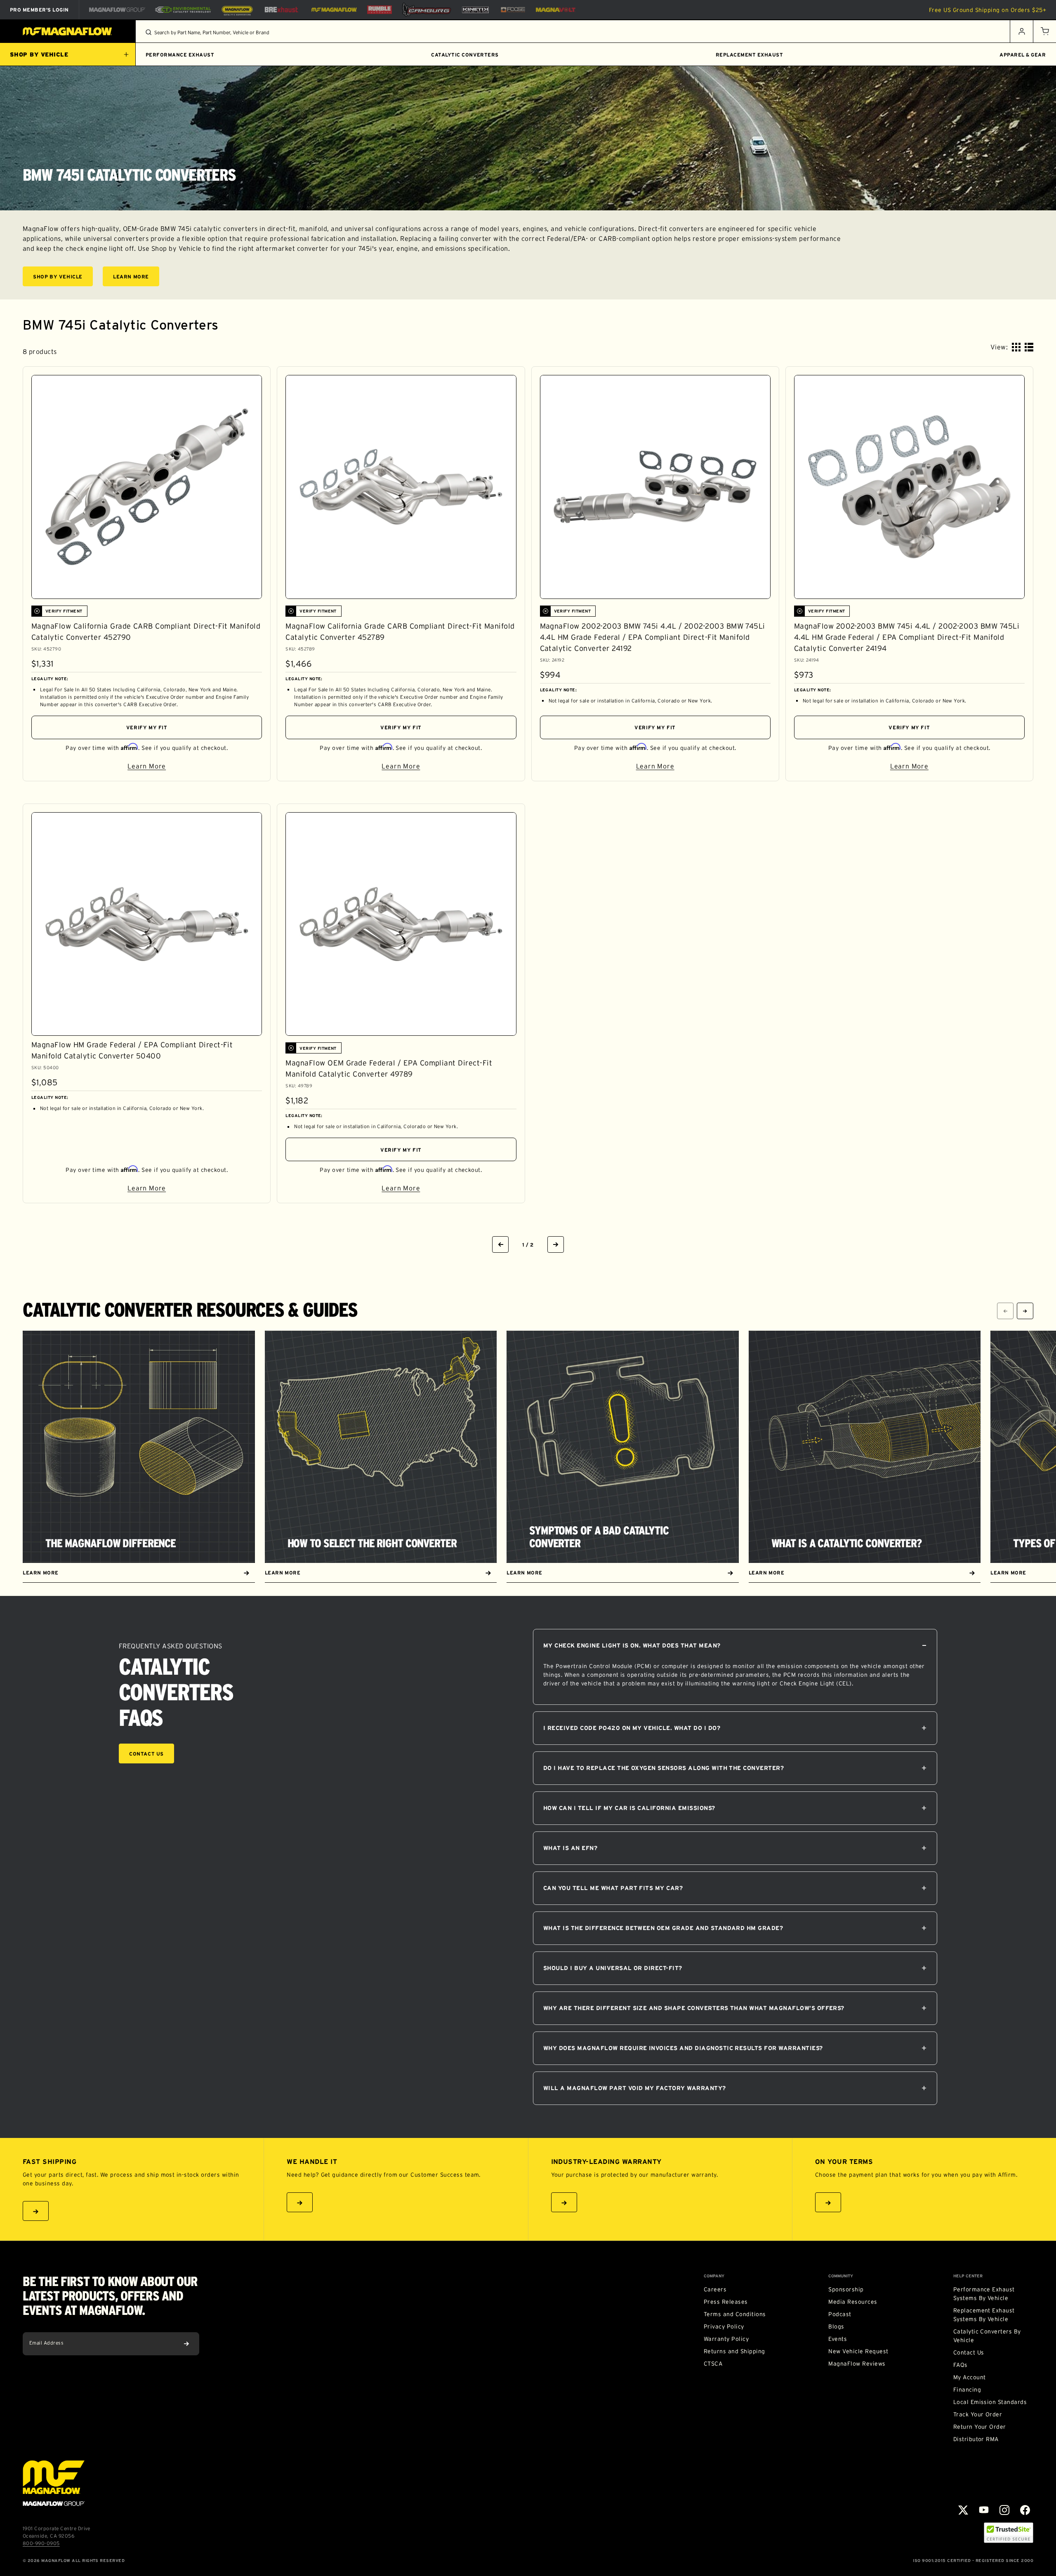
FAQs (961, 2365)
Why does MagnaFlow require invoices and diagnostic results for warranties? (683, 2048)
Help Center (968, 2276)
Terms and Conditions (735, 2314)
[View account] (1021, 31)
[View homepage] (68, 31)
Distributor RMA (976, 2439)
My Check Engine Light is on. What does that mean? (632, 1645)
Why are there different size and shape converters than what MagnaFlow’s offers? (694, 2008)
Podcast (840, 2314)
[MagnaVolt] (556, 10)
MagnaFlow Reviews (857, 2364)
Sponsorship (846, 2289)
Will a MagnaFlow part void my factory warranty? (635, 2088)
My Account (970, 2377)
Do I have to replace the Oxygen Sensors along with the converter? (664, 1768)
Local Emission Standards (990, 2402)
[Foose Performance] (513, 10)
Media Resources (853, 2302)
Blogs (836, 2326)
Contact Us (146, 1754)
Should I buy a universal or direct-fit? (613, 1968)
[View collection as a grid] (1016, 347)
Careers (715, 2289)
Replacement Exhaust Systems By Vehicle (984, 2315)
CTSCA (713, 2364)
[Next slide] (1025, 1311)
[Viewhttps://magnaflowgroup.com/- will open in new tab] (117, 9)
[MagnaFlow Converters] (237, 10)
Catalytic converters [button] (465, 55)
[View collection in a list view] (1029, 347)
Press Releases (726, 2302)
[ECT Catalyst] (183, 10)
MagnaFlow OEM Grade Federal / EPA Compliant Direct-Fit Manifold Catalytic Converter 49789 (389, 1069)
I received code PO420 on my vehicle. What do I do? (632, 1728)
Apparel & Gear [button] (1023, 55)
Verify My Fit (147, 727)
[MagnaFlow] (333, 9)
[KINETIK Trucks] (476, 9)
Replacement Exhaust (749, 55)
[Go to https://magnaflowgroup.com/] (54, 2483)
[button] (1044, 31)
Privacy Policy (724, 2326)
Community (841, 2276)
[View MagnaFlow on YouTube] (984, 2510)
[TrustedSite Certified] (1009, 2533)
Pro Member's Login (39, 10)
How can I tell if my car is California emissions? (629, 1808)
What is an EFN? (570, 1848)
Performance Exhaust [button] (180, 55)
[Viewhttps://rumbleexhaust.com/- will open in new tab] (379, 10)
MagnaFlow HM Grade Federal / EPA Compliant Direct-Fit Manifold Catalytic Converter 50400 (132, 1050)
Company (714, 2276)
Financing (967, 2390)
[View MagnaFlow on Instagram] (1004, 2510)
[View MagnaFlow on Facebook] (1025, 2510)
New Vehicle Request (858, 2351)
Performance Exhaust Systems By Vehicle (984, 2294)
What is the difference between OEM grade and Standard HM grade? (663, 1928)
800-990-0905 (41, 2543)
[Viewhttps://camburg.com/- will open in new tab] (427, 10)
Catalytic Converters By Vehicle (987, 2336)
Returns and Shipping (734, 2351)
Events (838, 2339)
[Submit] (186, 2344)
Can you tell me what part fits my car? (613, 1888)
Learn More (136, 278)
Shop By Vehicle (63, 278)
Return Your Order (980, 2427)
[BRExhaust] (281, 10)
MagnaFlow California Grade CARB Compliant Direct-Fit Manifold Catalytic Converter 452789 (400, 632)
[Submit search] (148, 32)
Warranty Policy (726, 2339)
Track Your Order (978, 2414)
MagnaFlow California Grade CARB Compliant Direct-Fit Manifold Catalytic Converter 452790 (146, 632)
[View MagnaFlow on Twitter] (963, 2510)
